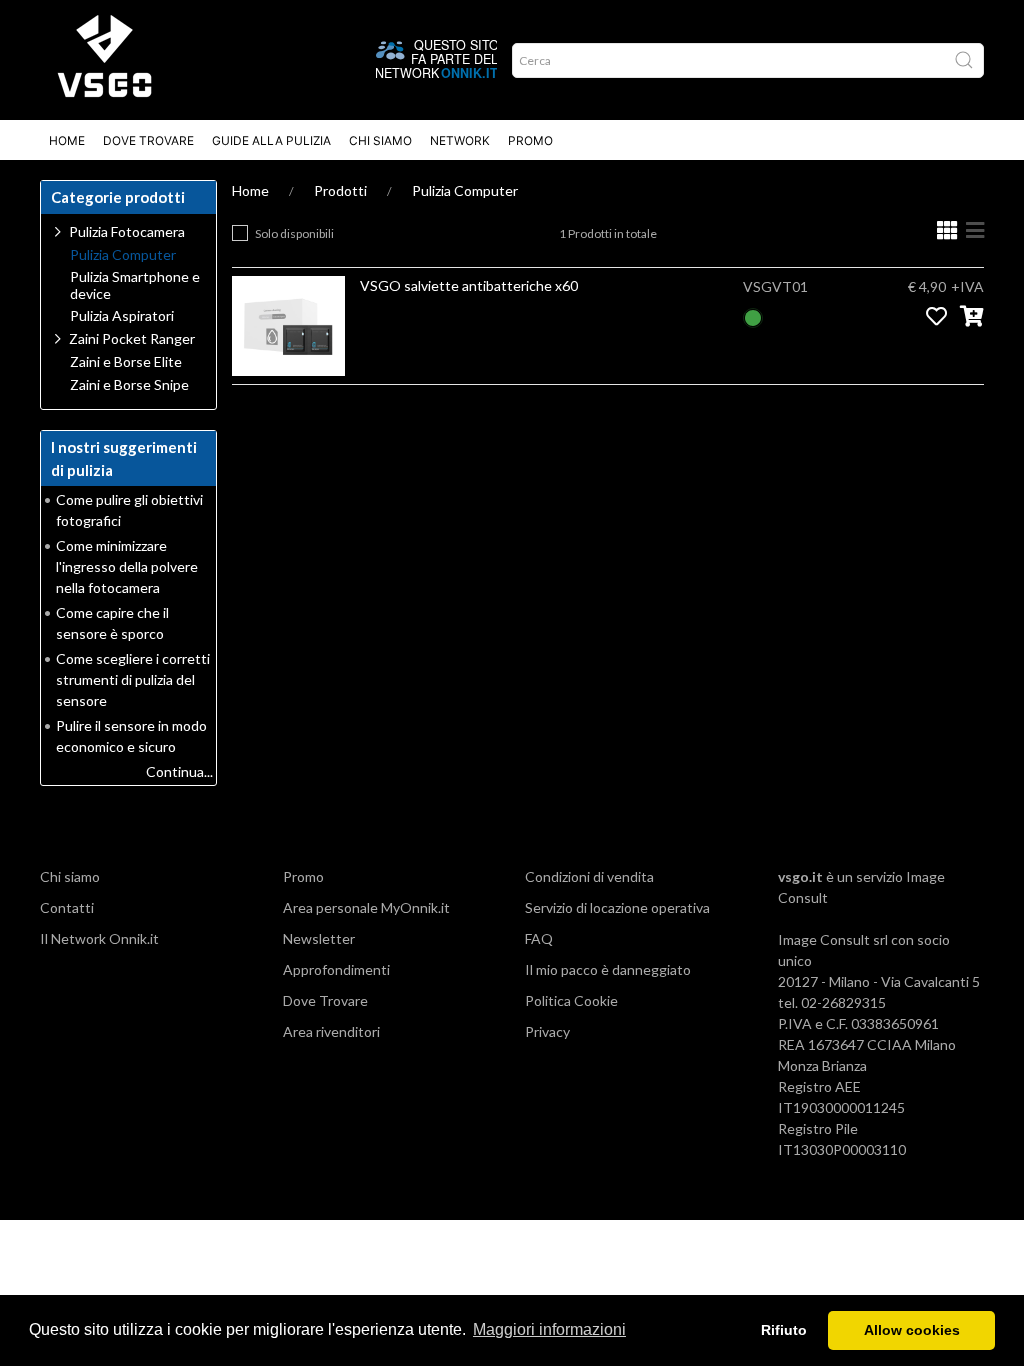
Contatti (67, 907)
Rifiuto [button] (784, 1330)
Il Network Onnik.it (99, 938)
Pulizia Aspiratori (122, 316)
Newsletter (319, 938)
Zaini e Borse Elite (126, 362)
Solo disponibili (294, 233)
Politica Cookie (571, 1000)
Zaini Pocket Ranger (132, 338)
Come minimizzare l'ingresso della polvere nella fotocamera (127, 566)
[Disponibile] (753, 315)
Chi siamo (70, 876)
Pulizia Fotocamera (127, 231)
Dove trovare (148, 140)
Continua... (179, 771)
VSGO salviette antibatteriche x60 (469, 285)
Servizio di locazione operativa (617, 907)
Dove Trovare (325, 1000)
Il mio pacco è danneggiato (608, 969)
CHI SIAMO (380, 140)
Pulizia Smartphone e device (135, 285)
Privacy (547, 1031)
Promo (530, 140)
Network (460, 140)
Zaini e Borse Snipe (129, 385)
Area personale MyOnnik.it (366, 907)
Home (67, 140)
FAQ (539, 938)
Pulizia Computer (465, 190)
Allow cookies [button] (912, 1330)
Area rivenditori (331, 1031)
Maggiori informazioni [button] (549, 1329)
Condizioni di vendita (589, 876)
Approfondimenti (336, 969)
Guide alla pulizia (271, 140)
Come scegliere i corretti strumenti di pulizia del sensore (133, 679)
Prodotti (340, 190)
